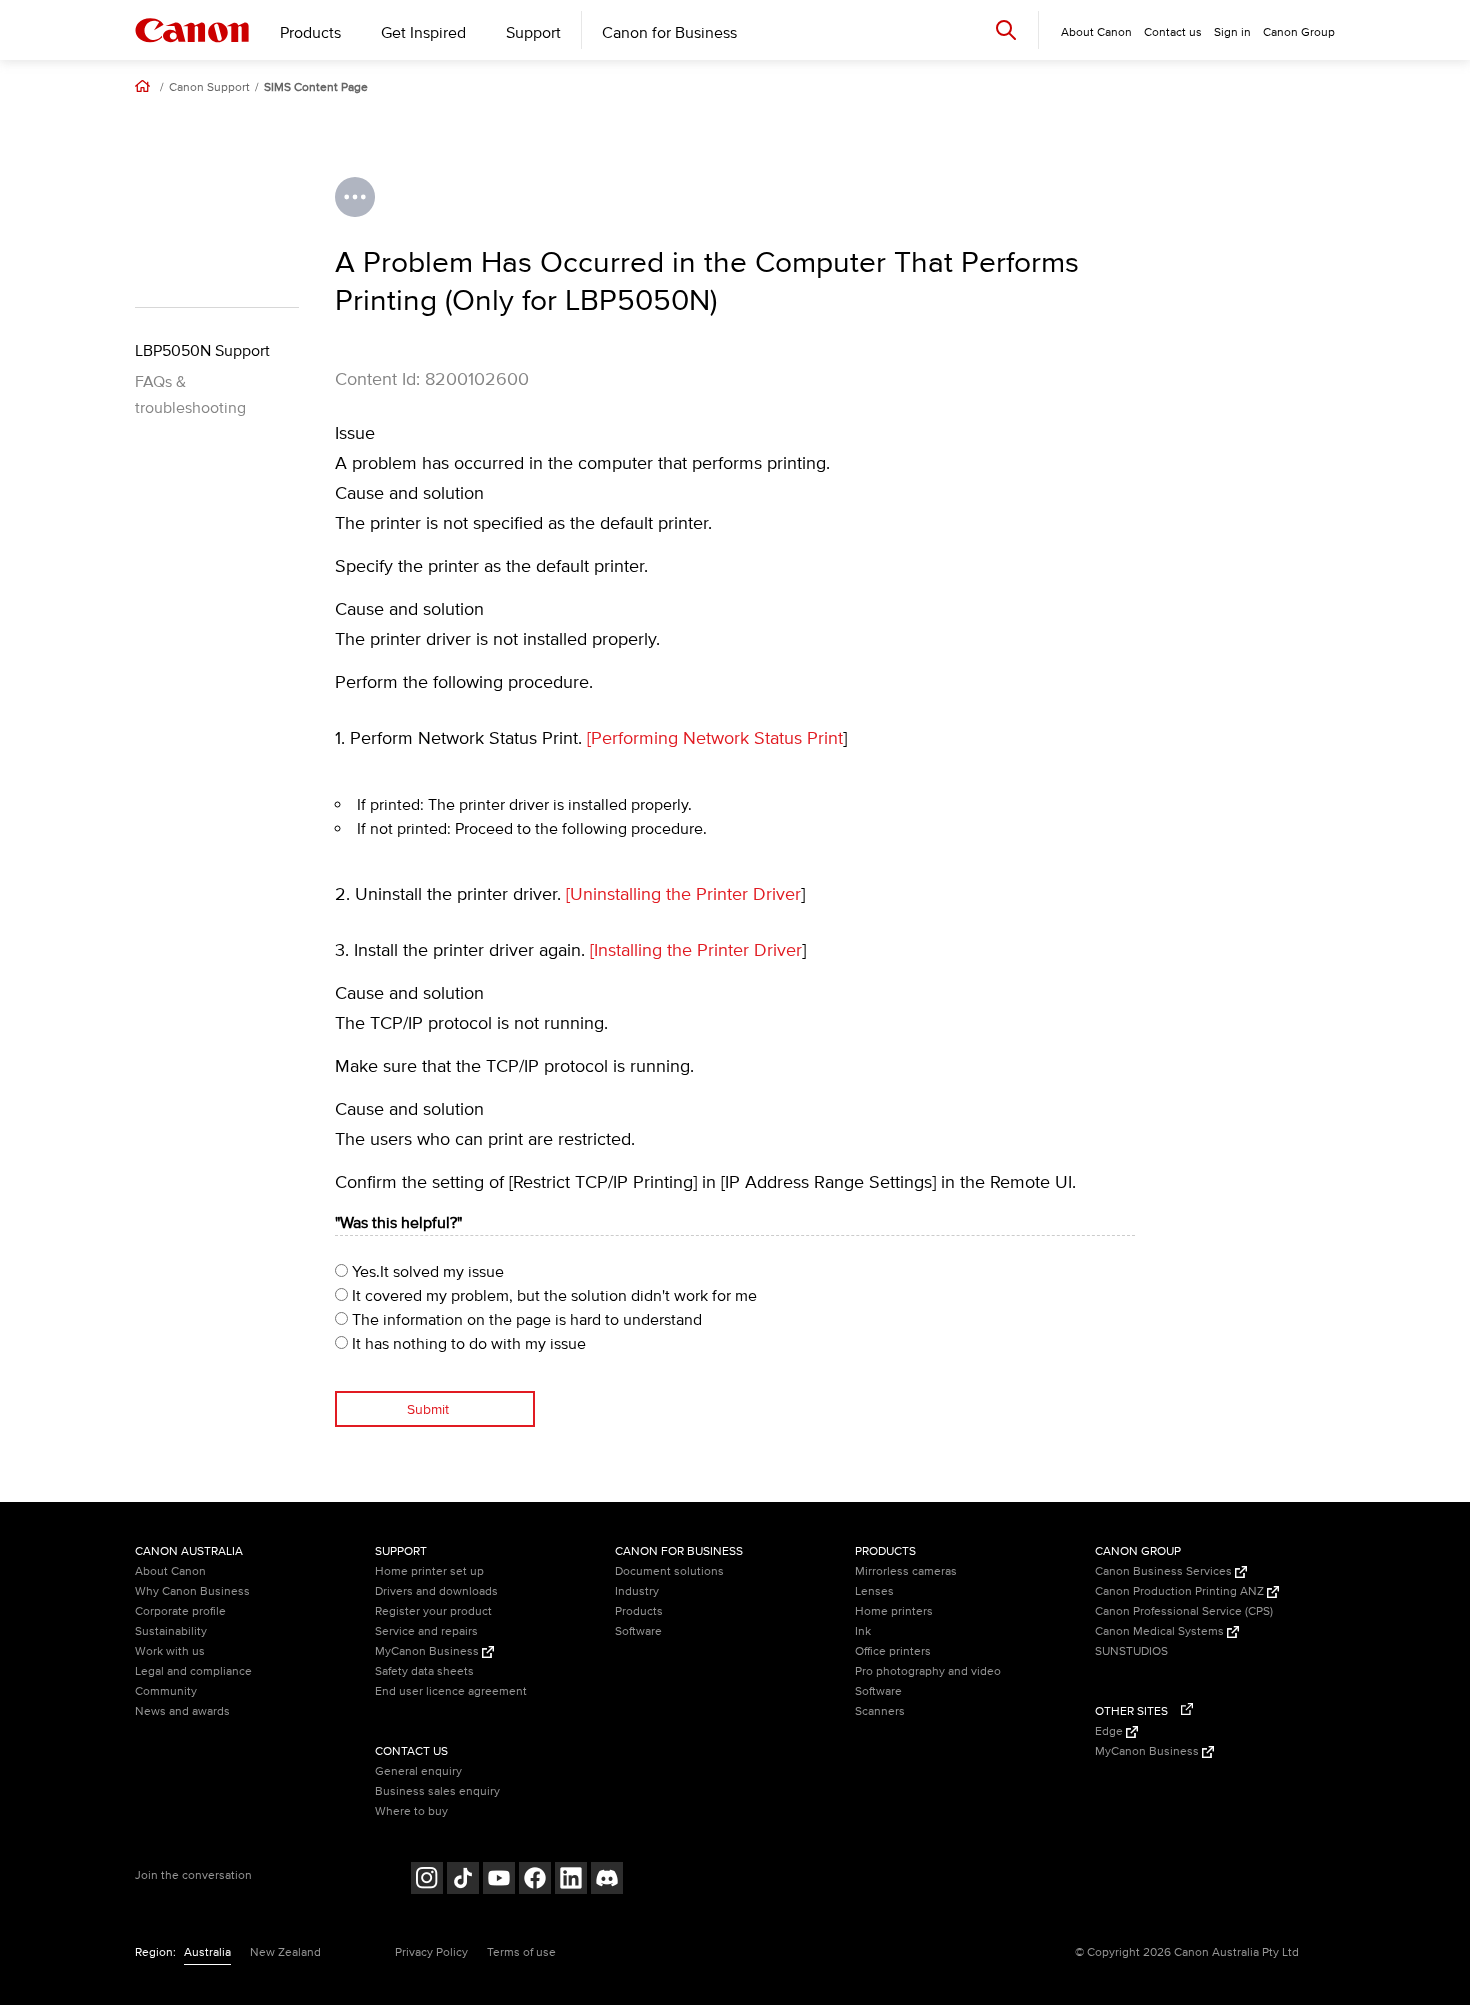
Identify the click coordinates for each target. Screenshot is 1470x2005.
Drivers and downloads (436, 1591)
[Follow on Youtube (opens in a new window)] (499, 1880)
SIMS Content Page (316, 88)
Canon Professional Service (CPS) (1184, 1611)
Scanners (880, 1711)
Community (166, 1691)
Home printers (894, 1611)
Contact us (1173, 32)
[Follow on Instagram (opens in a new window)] (427, 1880)
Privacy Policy (431, 1952)
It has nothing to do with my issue (467, 1344)
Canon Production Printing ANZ (1181, 1591)
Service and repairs (426, 1631)
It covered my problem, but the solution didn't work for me (552, 1296)
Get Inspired (423, 33)
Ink (863, 1631)
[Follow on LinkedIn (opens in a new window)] (571, 1880)
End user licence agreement (451, 1691)
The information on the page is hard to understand (525, 1320)
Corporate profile (180, 1611)
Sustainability (171, 1631)
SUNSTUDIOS (1131, 1651)
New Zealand (285, 1952)
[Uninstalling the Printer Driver (683, 895)
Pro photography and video (928, 1671)
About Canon (170, 1571)
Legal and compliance (193, 1671)
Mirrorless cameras (906, 1571)
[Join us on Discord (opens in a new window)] (607, 1880)
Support (533, 33)
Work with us (170, 1651)
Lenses (874, 1591)
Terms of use (521, 1952)
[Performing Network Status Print (715, 739)
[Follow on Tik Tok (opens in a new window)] (463, 1880)
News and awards (182, 1711)
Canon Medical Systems (1161, 1631)
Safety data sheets (424, 1671)
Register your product (433, 1611)
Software (638, 1631)
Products (310, 33)
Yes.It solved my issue (426, 1272)
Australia (207, 1952)
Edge (1110, 1731)
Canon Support (209, 88)
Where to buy (411, 1811)
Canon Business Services (1165, 1571)
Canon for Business (669, 33)
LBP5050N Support (202, 351)
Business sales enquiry (437, 1791)
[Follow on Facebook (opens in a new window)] (535, 1880)
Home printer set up (429, 1571)
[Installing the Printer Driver (696, 951)
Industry (637, 1591)
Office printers (893, 1651)
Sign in (1232, 32)
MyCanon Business (428, 1651)
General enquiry (418, 1771)
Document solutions (669, 1571)
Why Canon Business (192, 1591)
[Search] (1006, 29)
